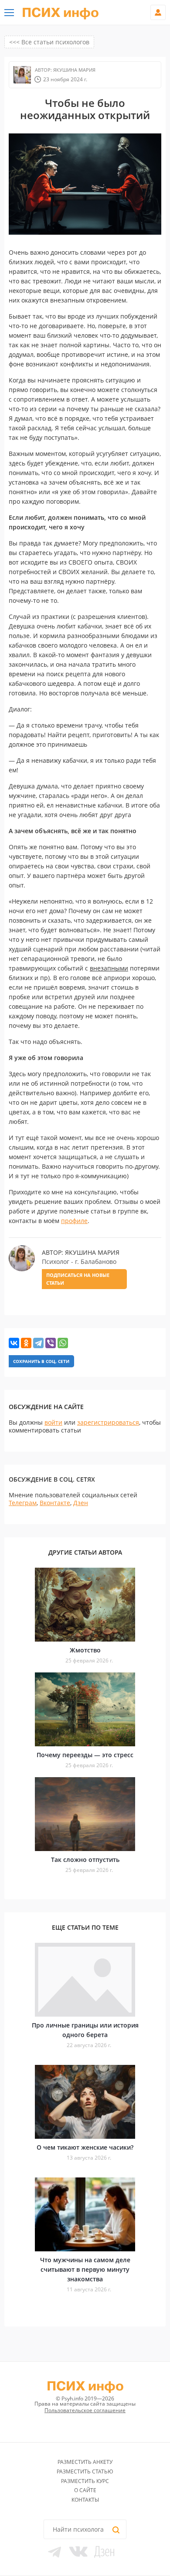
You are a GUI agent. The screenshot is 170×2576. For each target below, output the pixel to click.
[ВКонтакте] (14, 1343)
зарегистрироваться (108, 1422)
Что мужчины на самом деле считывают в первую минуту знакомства (85, 2269)
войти (53, 1422)
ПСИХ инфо (60, 13)
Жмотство (85, 1650)
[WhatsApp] (63, 1343)
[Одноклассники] (26, 1343)
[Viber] (51, 1343)
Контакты (85, 2500)
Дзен (81, 1503)
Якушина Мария (74, 70)
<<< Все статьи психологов (49, 42)
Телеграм (23, 1503)
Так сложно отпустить (85, 1860)
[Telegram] (38, 1343)
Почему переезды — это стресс (85, 1755)
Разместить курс (85, 2481)
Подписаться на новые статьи (78, 1279)
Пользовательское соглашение (85, 2410)
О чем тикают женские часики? (85, 2147)
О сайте (85, 2490)
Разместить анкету (85, 2462)
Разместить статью (85, 2471)
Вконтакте (55, 1503)
